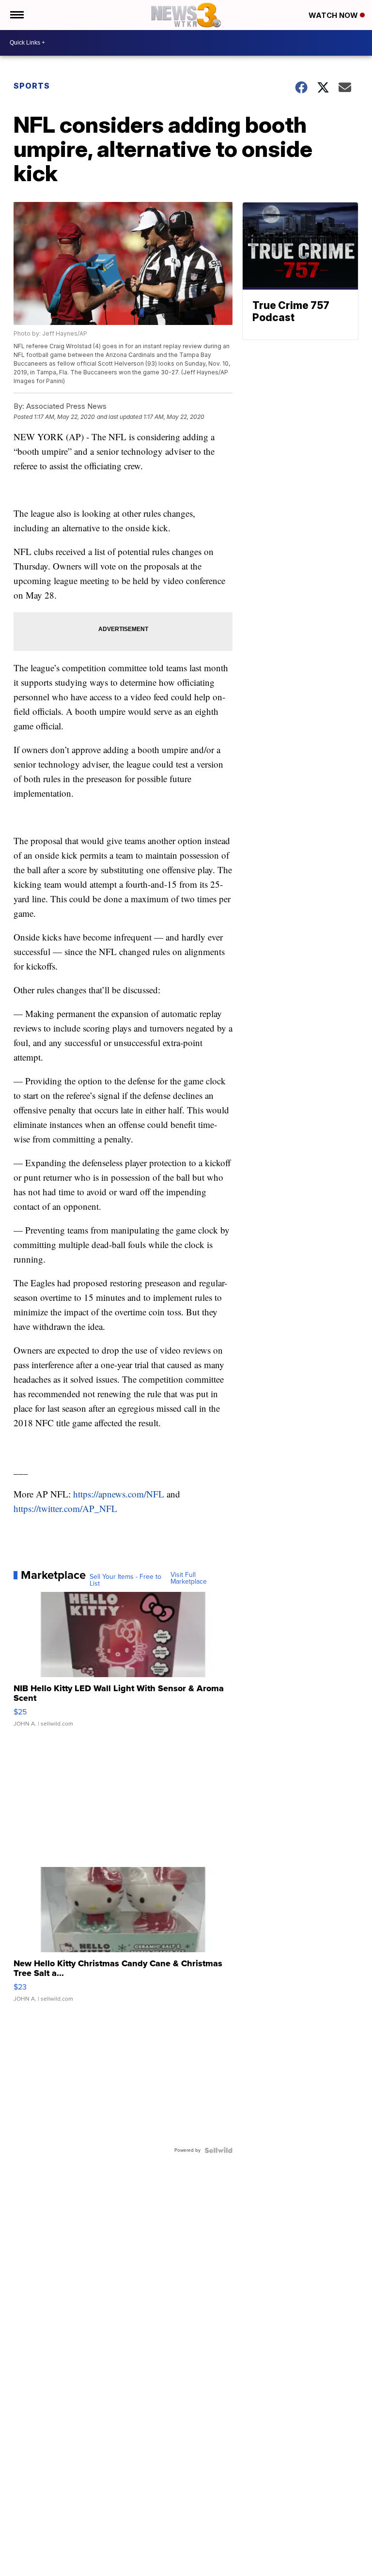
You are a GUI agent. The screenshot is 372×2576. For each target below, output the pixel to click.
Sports (32, 86)
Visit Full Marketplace (189, 1578)
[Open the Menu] (16, 15)
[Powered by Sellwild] (218, 2150)
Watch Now (334, 15)
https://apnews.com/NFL (119, 1494)
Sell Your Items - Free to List (125, 1580)
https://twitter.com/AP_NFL (65, 1508)
